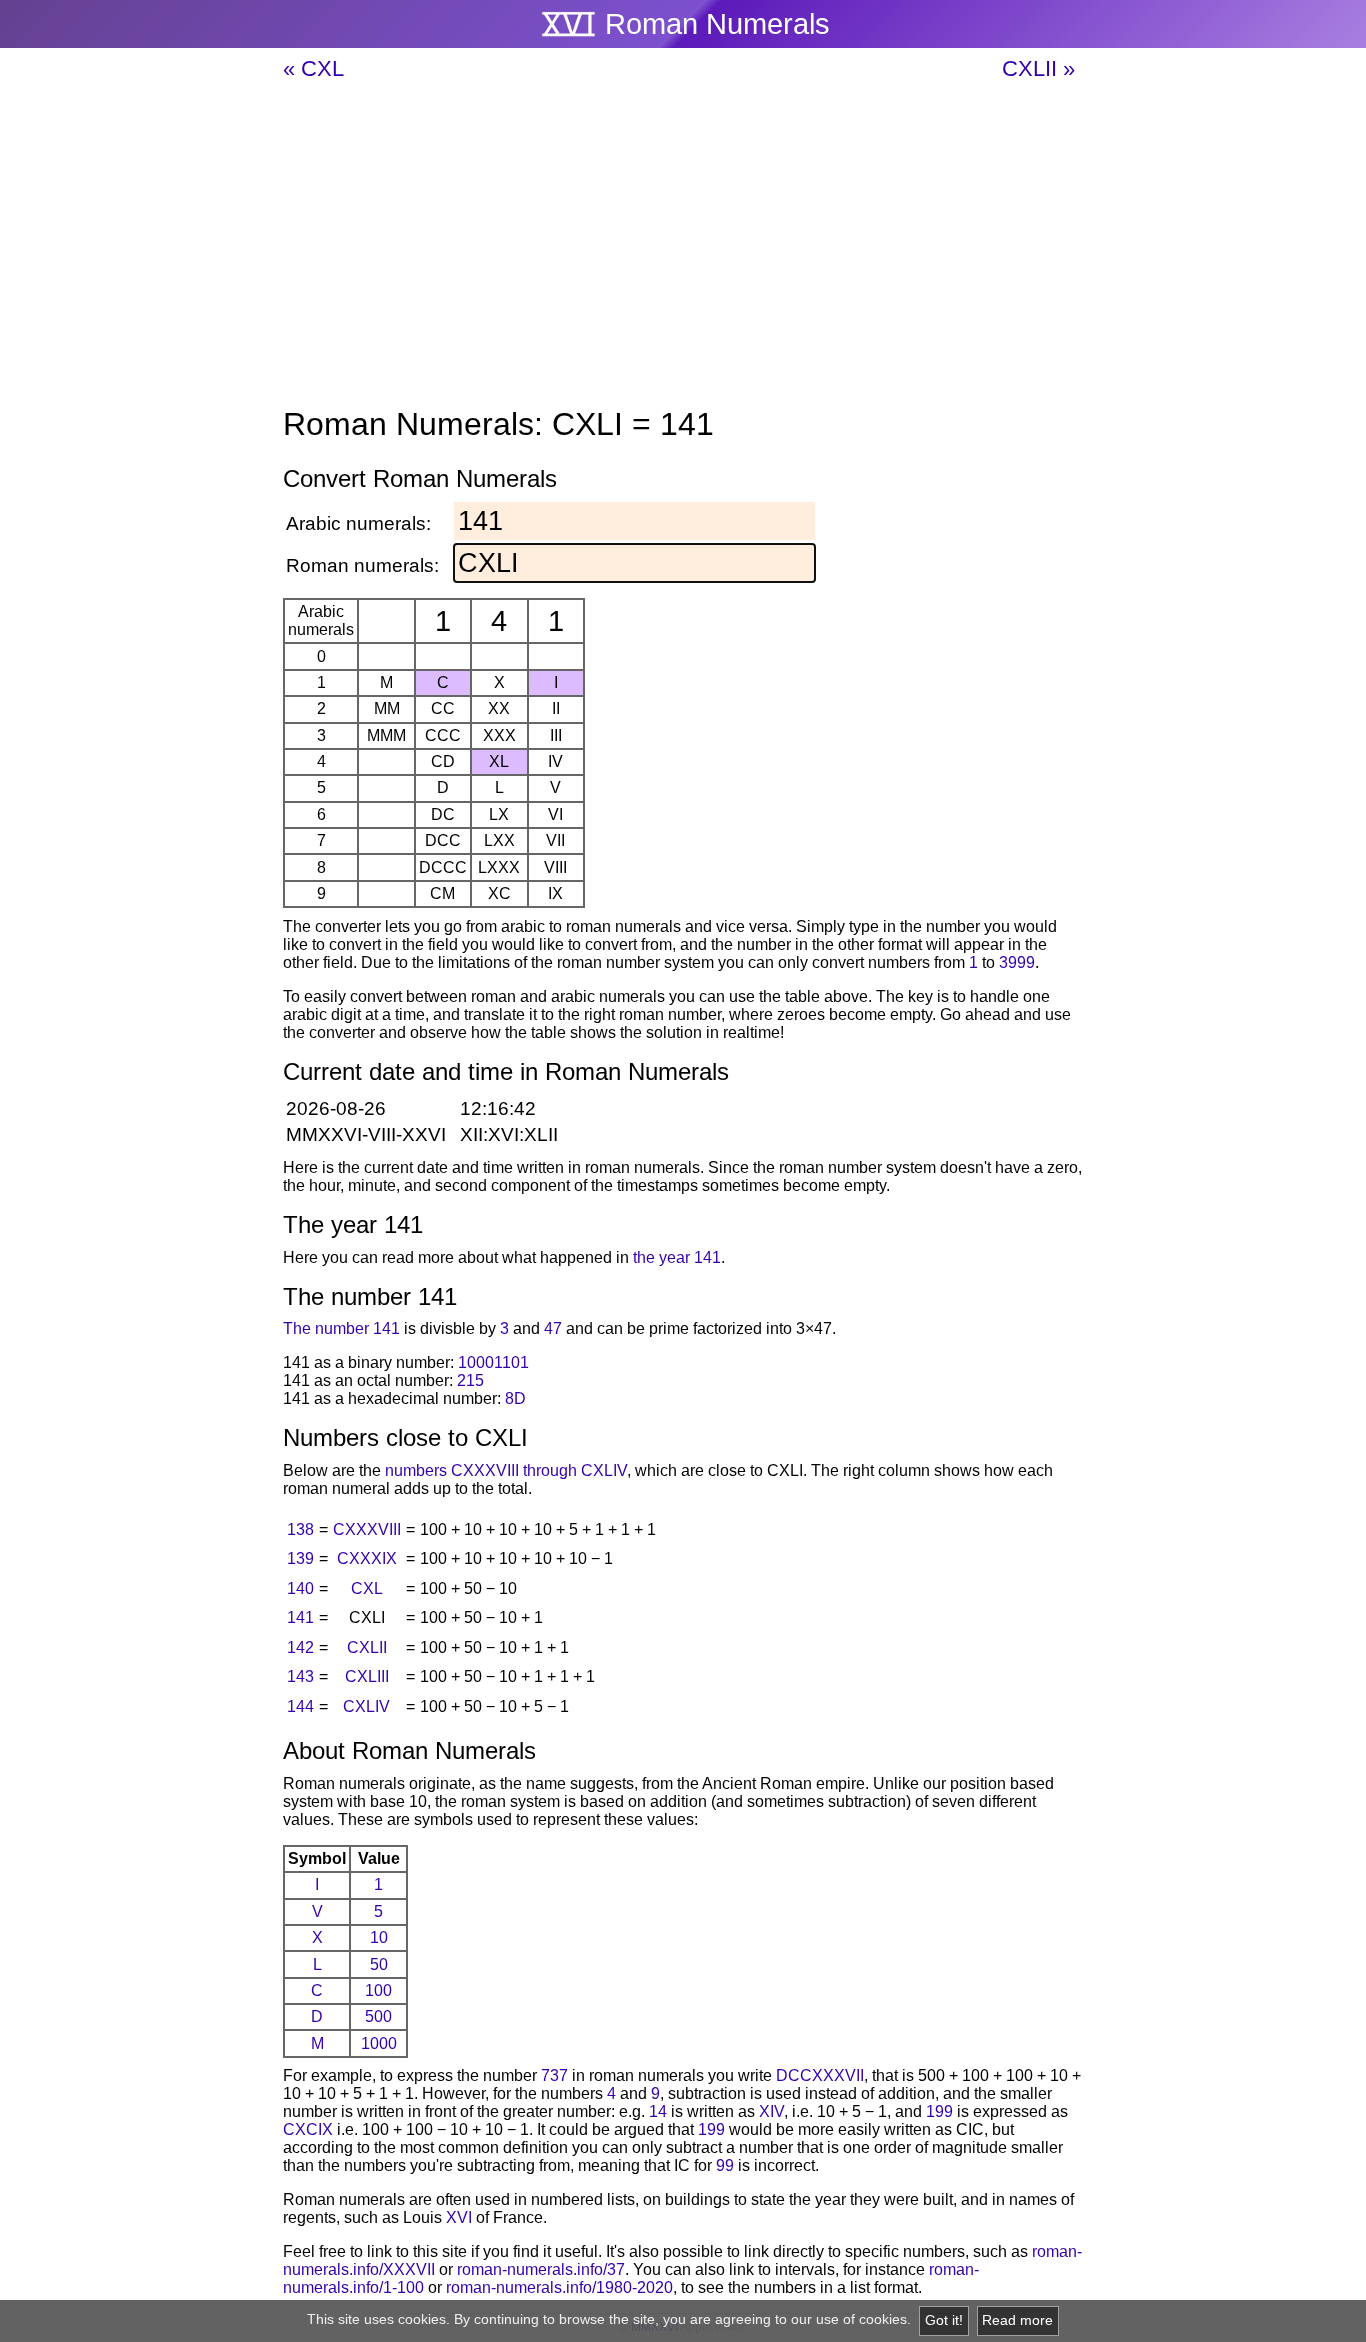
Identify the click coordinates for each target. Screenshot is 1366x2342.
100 (378, 1990)
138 (300, 1529)
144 (300, 1706)
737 (554, 2075)
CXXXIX (367, 1558)
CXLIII (367, 1676)
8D (515, 1398)
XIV (771, 2111)
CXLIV (366, 1706)
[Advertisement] (683, 245)
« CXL (313, 68)
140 (300, 1588)
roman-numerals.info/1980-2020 (559, 2287)
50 (379, 1964)
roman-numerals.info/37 (541, 2269)
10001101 (493, 1362)
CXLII (367, 1647)
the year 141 (677, 1257)
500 (378, 2016)
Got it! (944, 2320)
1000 (379, 2043)
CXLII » (1038, 68)
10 (379, 1937)
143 (300, 1676)
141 (300, 1617)
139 (300, 1558)
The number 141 (341, 1328)
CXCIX (308, 2129)
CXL (367, 1588)
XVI (459, 2217)
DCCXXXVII (820, 2075)
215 (470, 1380)
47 (553, 1328)
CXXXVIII (367, 1529)
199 (939, 2111)
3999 (1017, 962)
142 (300, 1647)
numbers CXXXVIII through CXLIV (506, 1470)
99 (725, 2165)
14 (658, 2111)
